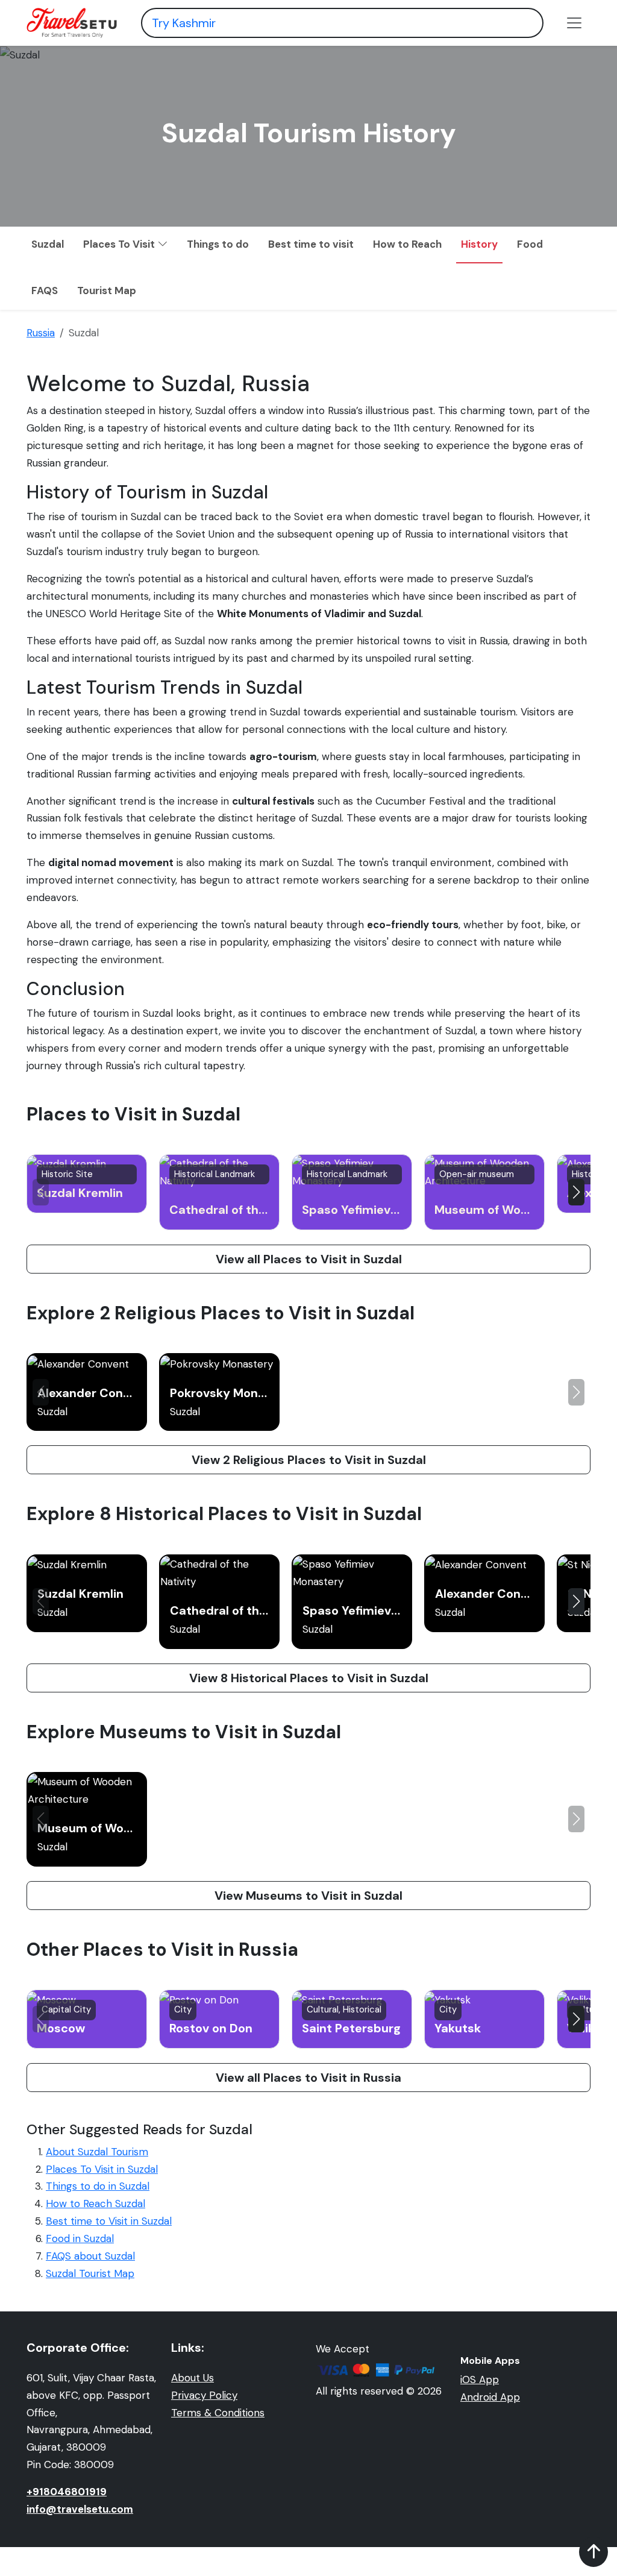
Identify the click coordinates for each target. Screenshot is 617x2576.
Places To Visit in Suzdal (102, 2169)
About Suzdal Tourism (97, 2152)
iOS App (480, 2380)
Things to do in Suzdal (98, 2186)
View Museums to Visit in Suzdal (308, 1896)
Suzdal (48, 244)
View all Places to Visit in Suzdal (309, 1259)
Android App (490, 2397)
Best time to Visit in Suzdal (109, 2221)
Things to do (218, 244)
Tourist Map (107, 291)
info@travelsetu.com (80, 2509)
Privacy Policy (204, 2395)
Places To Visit (120, 244)
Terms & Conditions (218, 2413)
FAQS (45, 291)
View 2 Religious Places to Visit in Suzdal (309, 1460)
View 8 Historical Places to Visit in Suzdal (309, 1678)
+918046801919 (67, 2492)
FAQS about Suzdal (90, 2256)
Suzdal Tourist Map (90, 2273)
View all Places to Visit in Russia (308, 2078)
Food (530, 244)
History (479, 244)
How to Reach (407, 244)
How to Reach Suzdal (96, 2204)
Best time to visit (311, 244)
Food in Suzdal (80, 2238)
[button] (576, 1192)
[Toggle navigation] (574, 23)
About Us (193, 2378)
